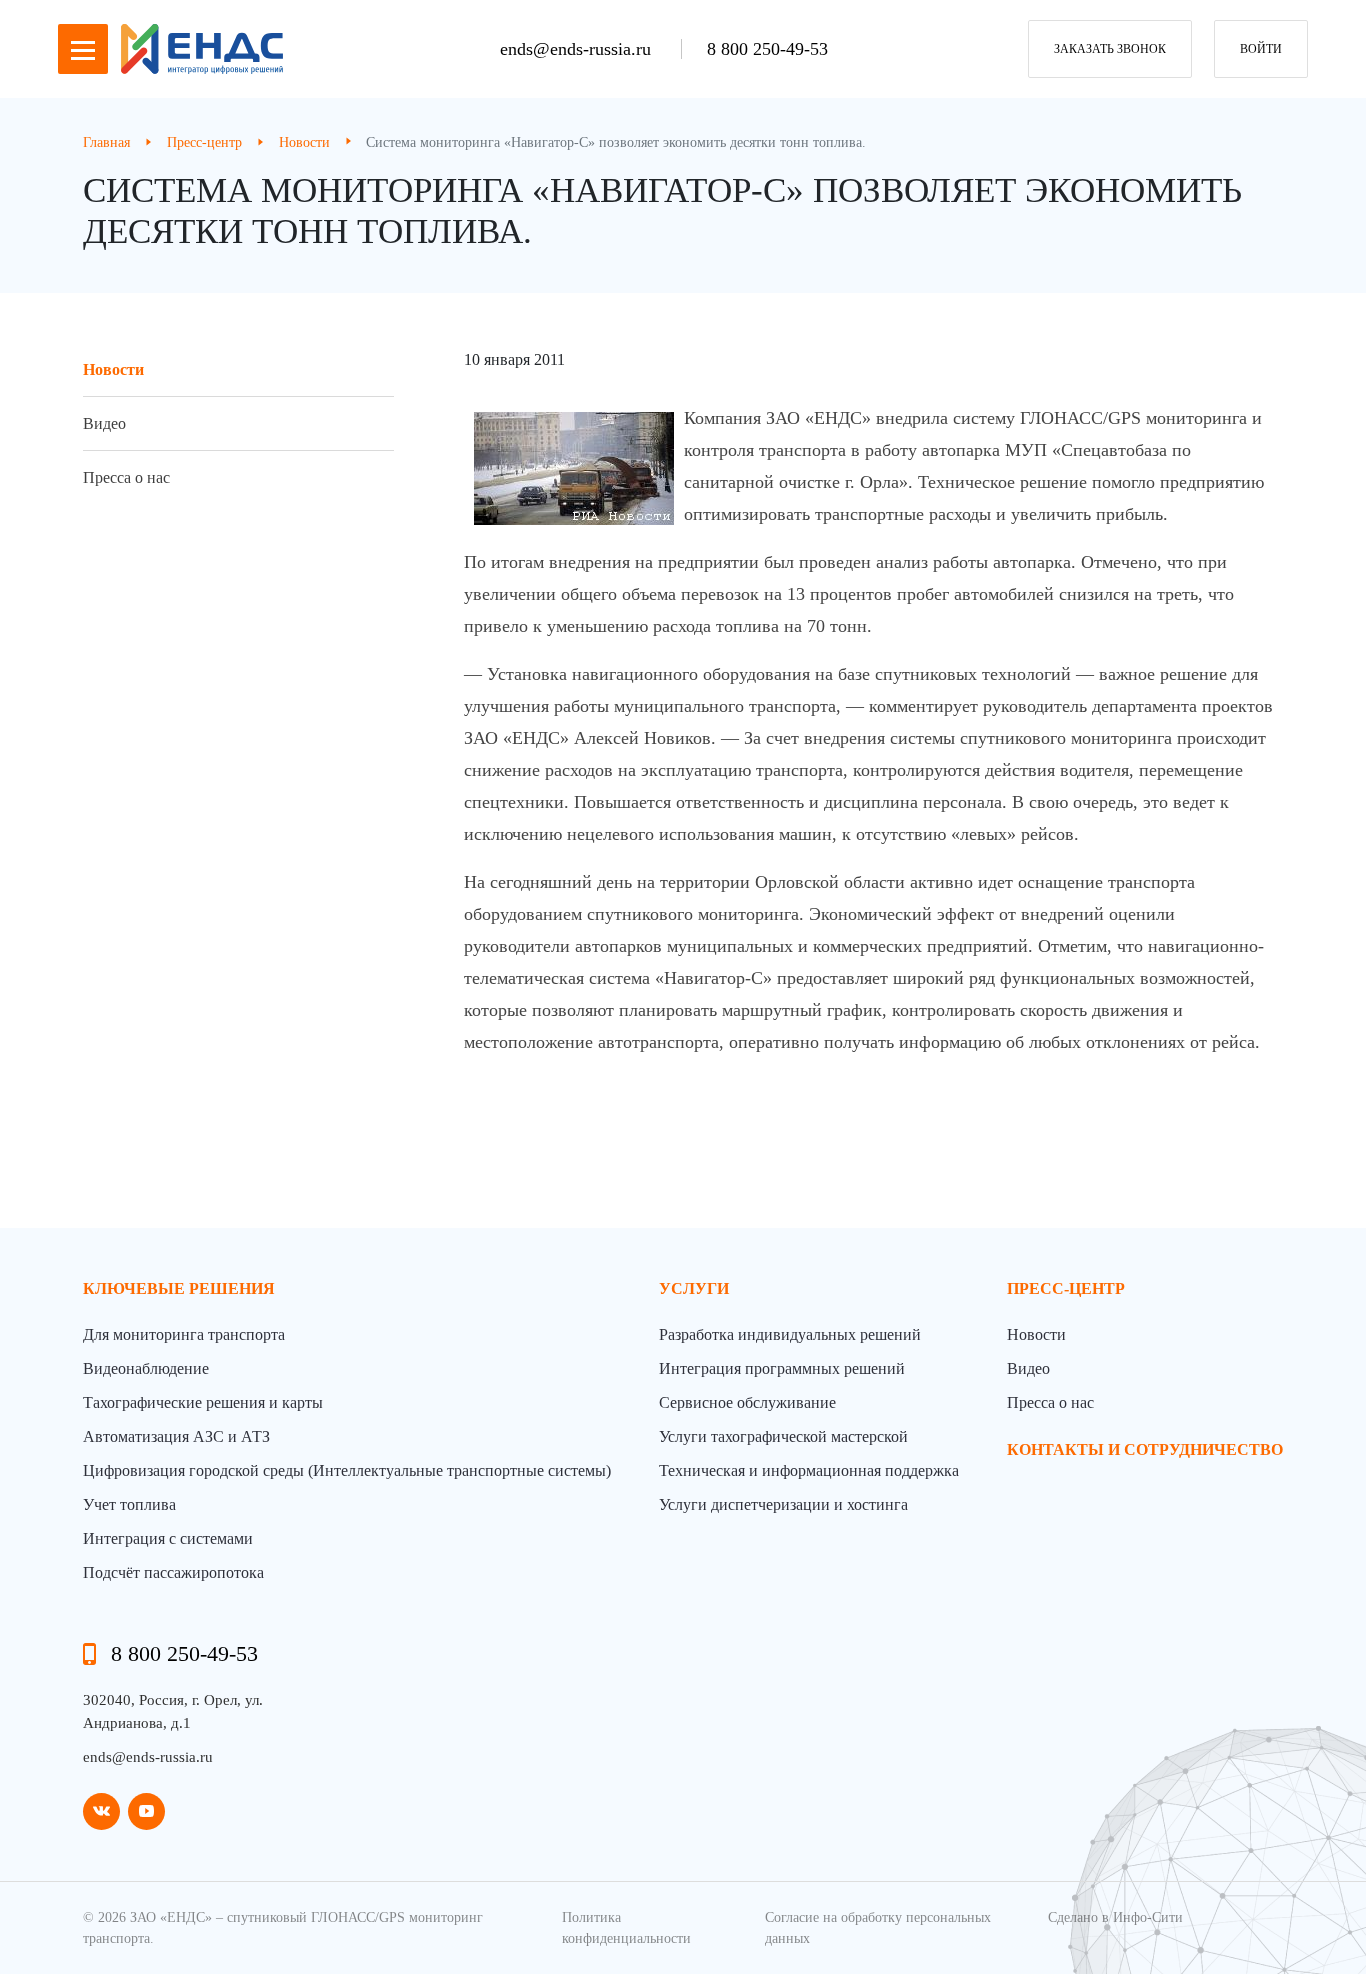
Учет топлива (129, 1504)
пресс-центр (1066, 1288)
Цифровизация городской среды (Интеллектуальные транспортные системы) (347, 1470)
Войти (1261, 49)
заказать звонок (1110, 49)
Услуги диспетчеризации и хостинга (783, 1504)
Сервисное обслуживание (747, 1402)
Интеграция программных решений (782, 1368)
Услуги (694, 1288)
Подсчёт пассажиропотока (173, 1572)
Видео (104, 423)
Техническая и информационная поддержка (809, 1470)
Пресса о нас (126, 477)
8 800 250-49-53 (767, 49)
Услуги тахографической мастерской (783, 1436)
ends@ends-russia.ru (578, 49)
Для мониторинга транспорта (184, 1334)
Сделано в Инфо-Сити (1115, 1917)
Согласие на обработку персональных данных (878, 1928)
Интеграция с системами (168, 1538)
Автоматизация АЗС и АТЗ (176, 1436)
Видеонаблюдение (146, 1368)
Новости (113, 369)
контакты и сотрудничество (1145, 1449)
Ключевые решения (179, 1288)
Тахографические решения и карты (203, 1402)
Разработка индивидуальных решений (790, 1334)
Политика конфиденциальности (626, 1928)
